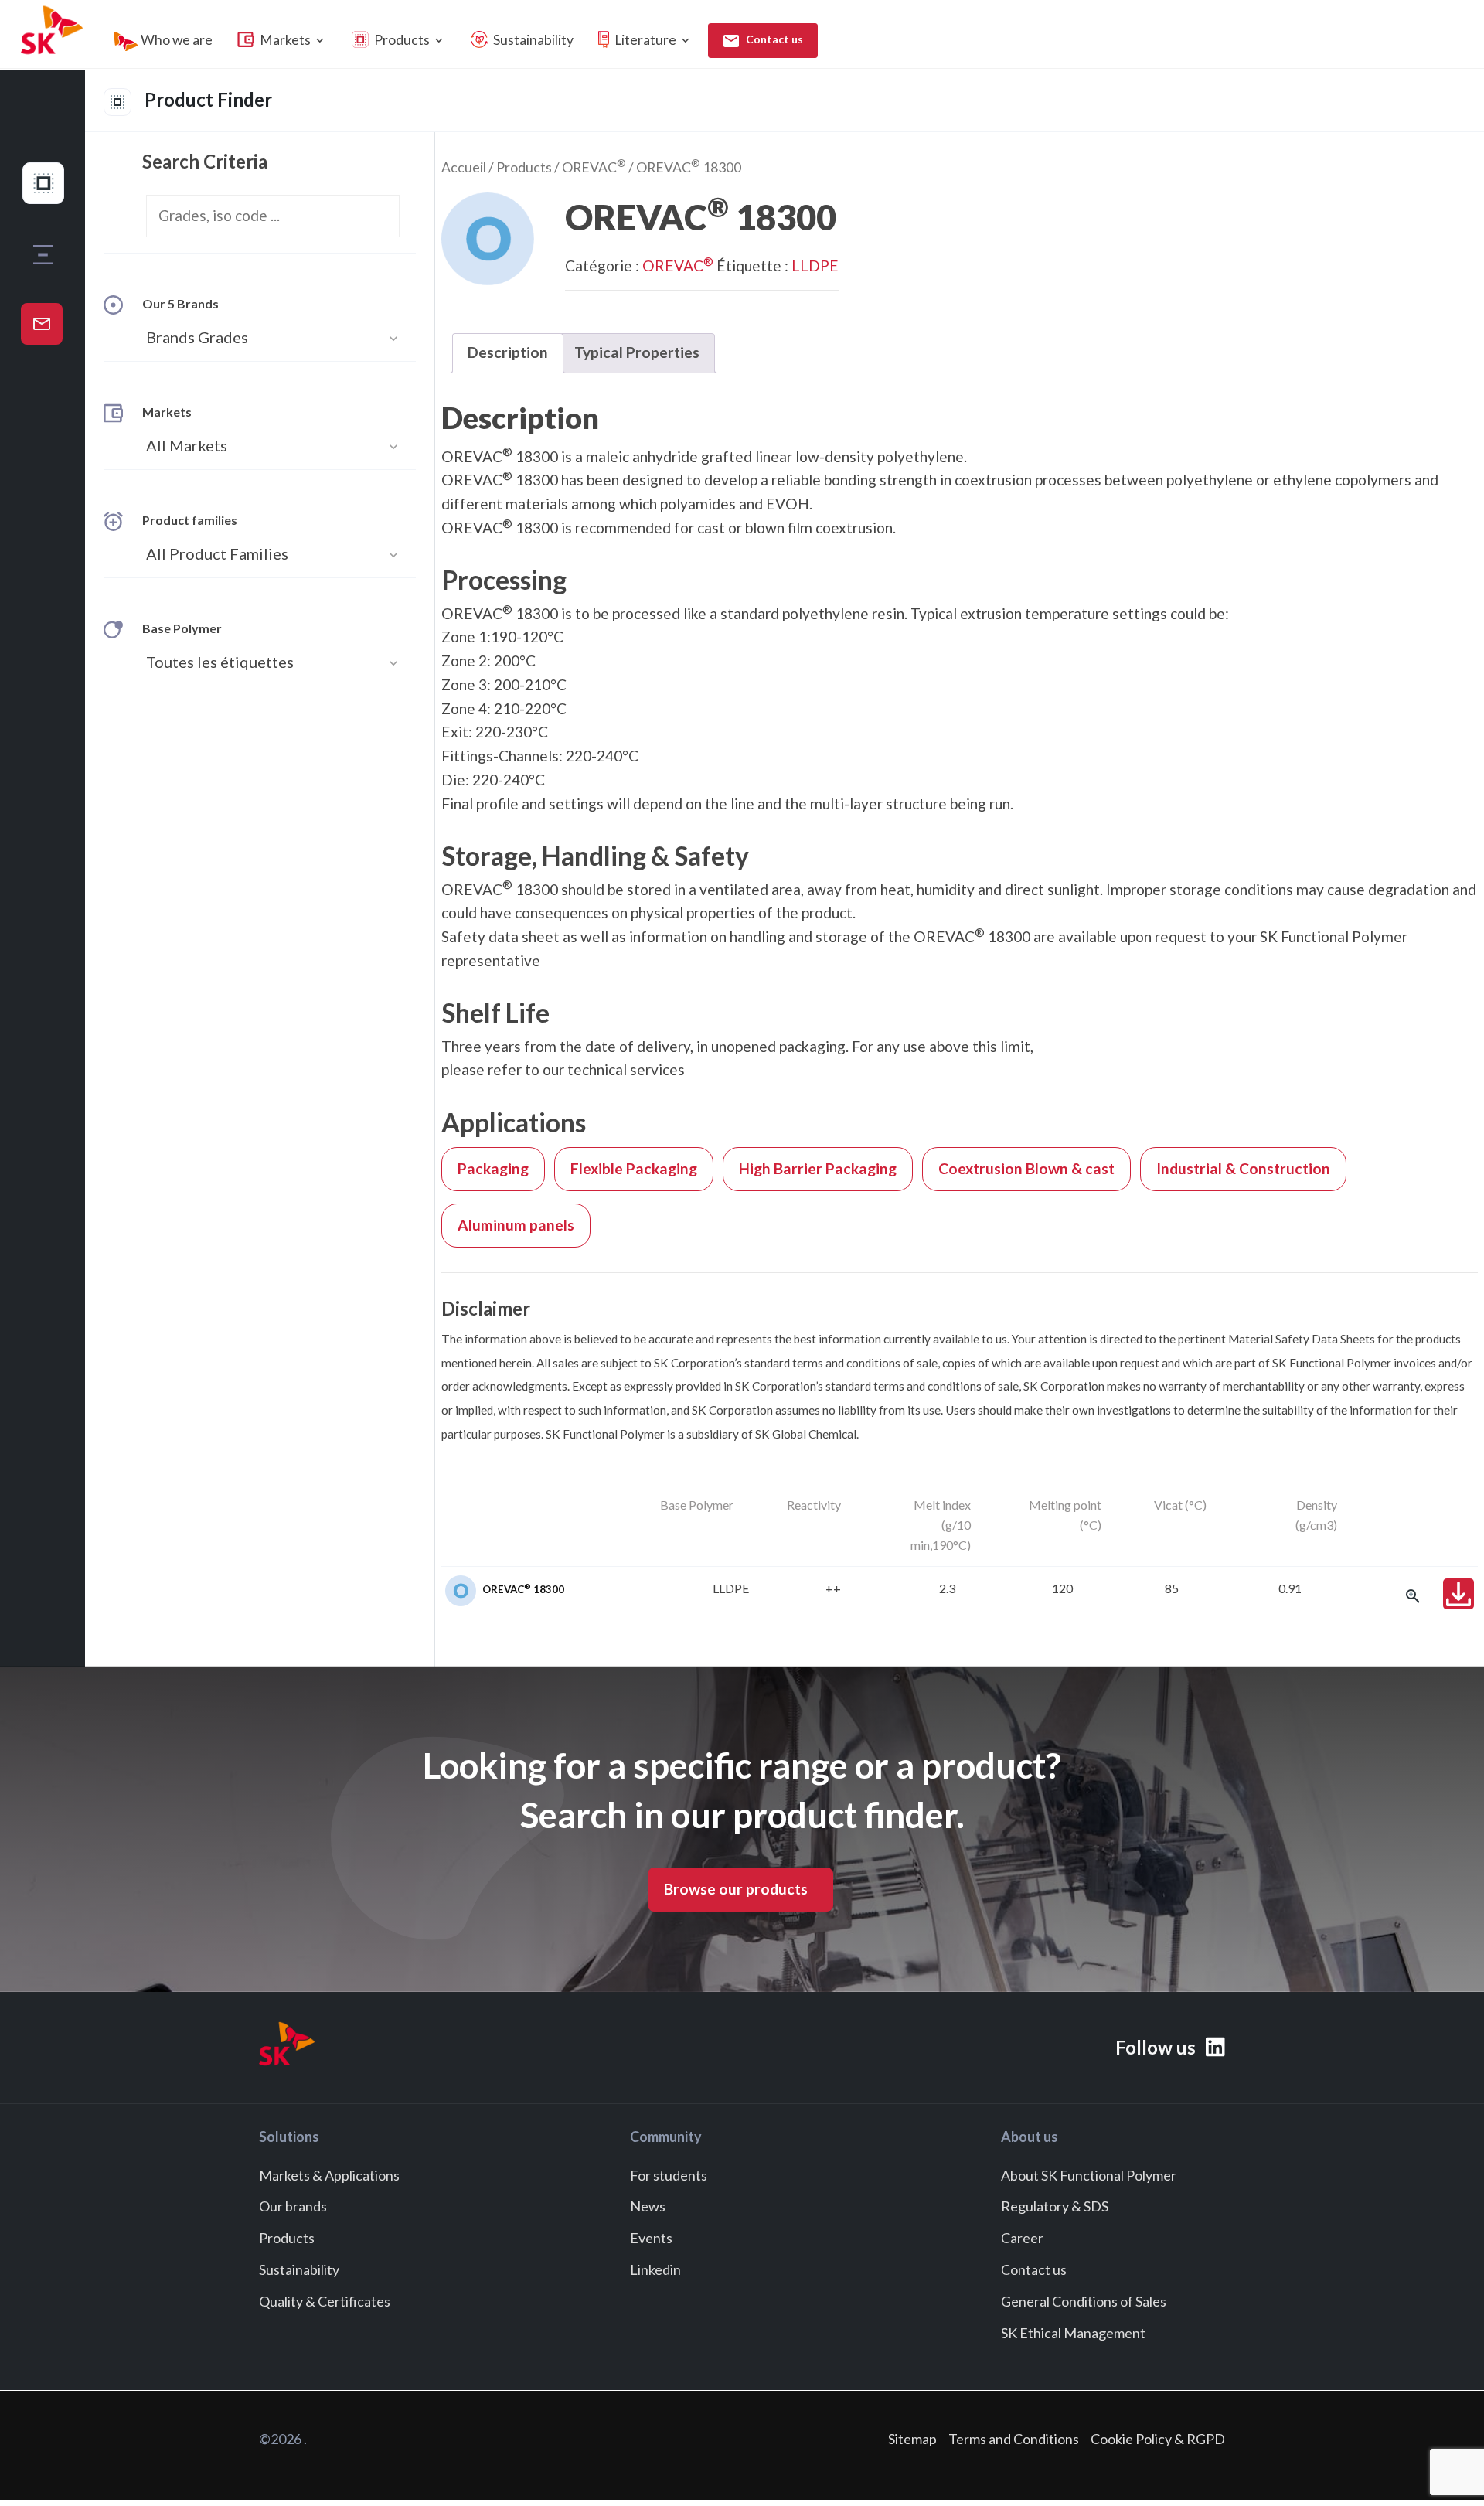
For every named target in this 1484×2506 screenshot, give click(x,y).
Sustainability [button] (532, 40)
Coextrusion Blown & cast (1026, 1168)
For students (669, 2175)
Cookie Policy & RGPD (1158, 2439)
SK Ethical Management (1073, 2333)
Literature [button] (652, 40)
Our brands (293, 2207)
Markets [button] (292, 40)
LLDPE (815, 266)
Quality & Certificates (325, 2301)
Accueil (464, 167)
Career (1022, 2239)
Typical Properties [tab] (637, 352)
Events (651, 2239)
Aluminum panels (516, 1225)
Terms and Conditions (1014, 2439)
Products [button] (409, 40)
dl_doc (1458, 1594)
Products (524, 167)
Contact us (773, 39)
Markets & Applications (329, 2175)
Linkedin (655, 2269)
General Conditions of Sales (1084, 2301)
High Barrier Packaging (818, 1168)
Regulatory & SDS (1055, 2207)
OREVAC (594, 167)
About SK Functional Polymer (1089, 2175)
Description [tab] (508, 352)
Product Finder (206, 99)
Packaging (493, 1168)
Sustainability (299, 2269)
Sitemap (912, 2439)
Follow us (1157, 2047)
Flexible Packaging (634, 1168)
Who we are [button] (175, 40)
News (648, 2207)
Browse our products (736, 1889)
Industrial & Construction (1243, 1168)
